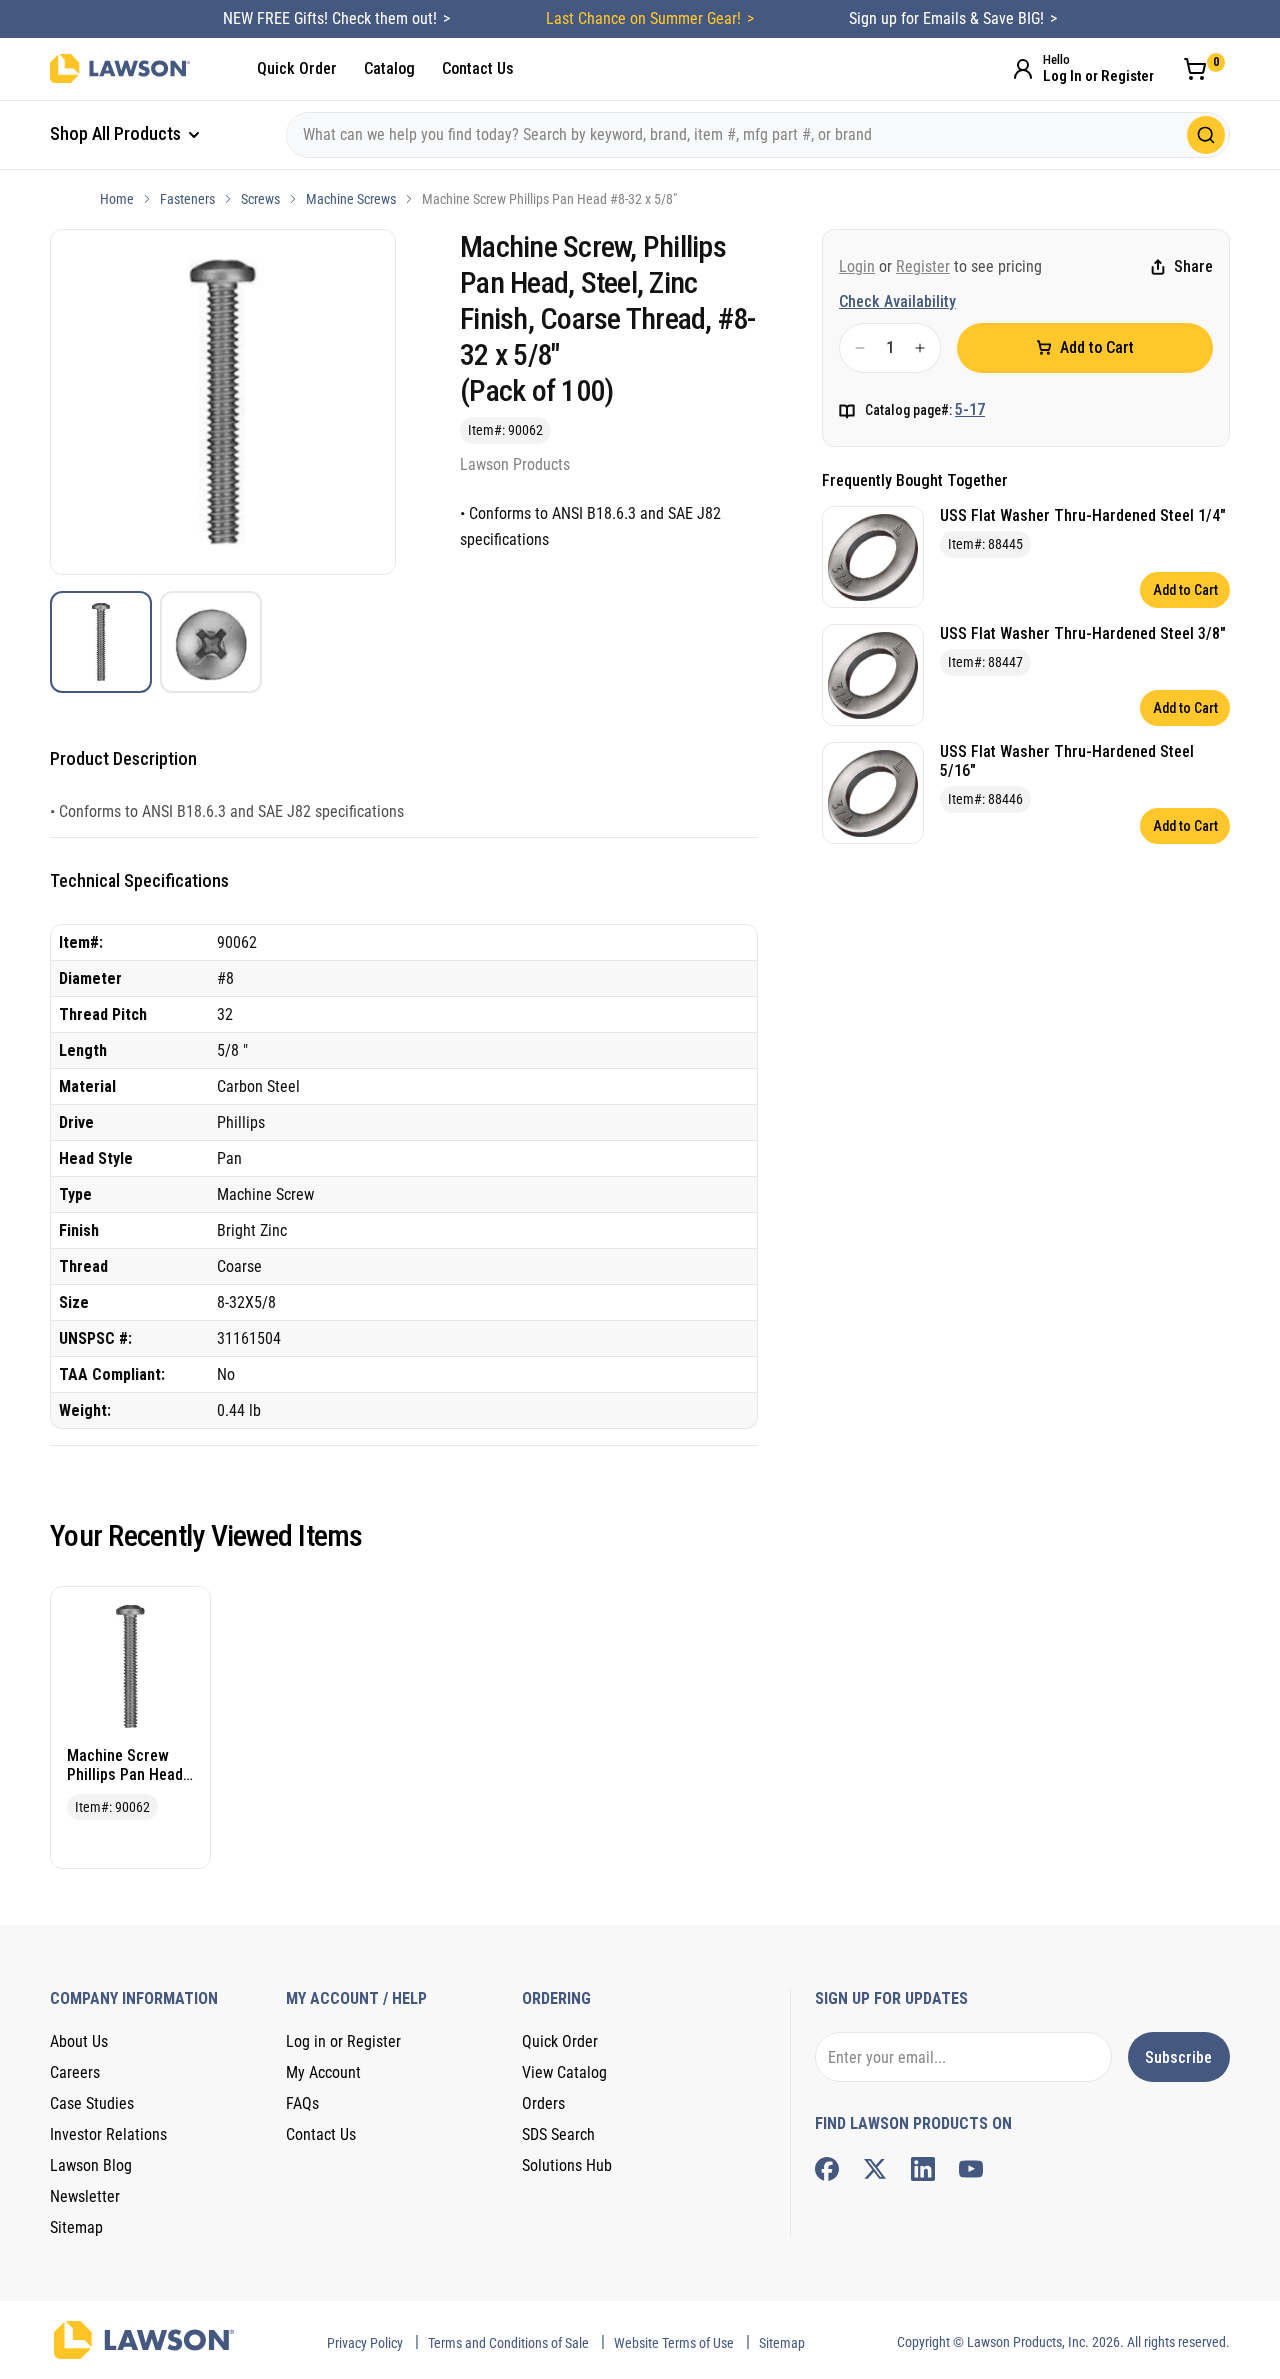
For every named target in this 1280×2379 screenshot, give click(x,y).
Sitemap (76, 2227)
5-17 (970, 409)
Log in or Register (343, 2041)
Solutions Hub (567, 2165)
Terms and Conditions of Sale (508, 2343)
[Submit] (1206, 135)
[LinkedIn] (923, 2169)
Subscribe (1178, 2057)
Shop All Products (117, 133)
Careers (75, 2072)
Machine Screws (351, 199)
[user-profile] (1023, 69)
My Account (323, 2072)
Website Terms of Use (674, 2343)
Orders (543, 2103)
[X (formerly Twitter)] (875, 2169)
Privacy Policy (365, 2343)
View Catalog (564, 2072)
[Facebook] (827, 2169)
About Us (79, 2041)
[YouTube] (971, 2169)
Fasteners (187, 199)
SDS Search (558, 2134)
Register (923, 266)
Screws (260, 199)
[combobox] (758, 135)
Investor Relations (108, 2134)
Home (117, 199)
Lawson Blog (91, 2165)
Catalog (389, 68)
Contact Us (478, 68)
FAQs (302, 2103)
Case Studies (92, 2103)
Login (857, 266)
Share (1193, 267)
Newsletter (85, 2196)
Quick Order (297, 68)
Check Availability (897, 301)
